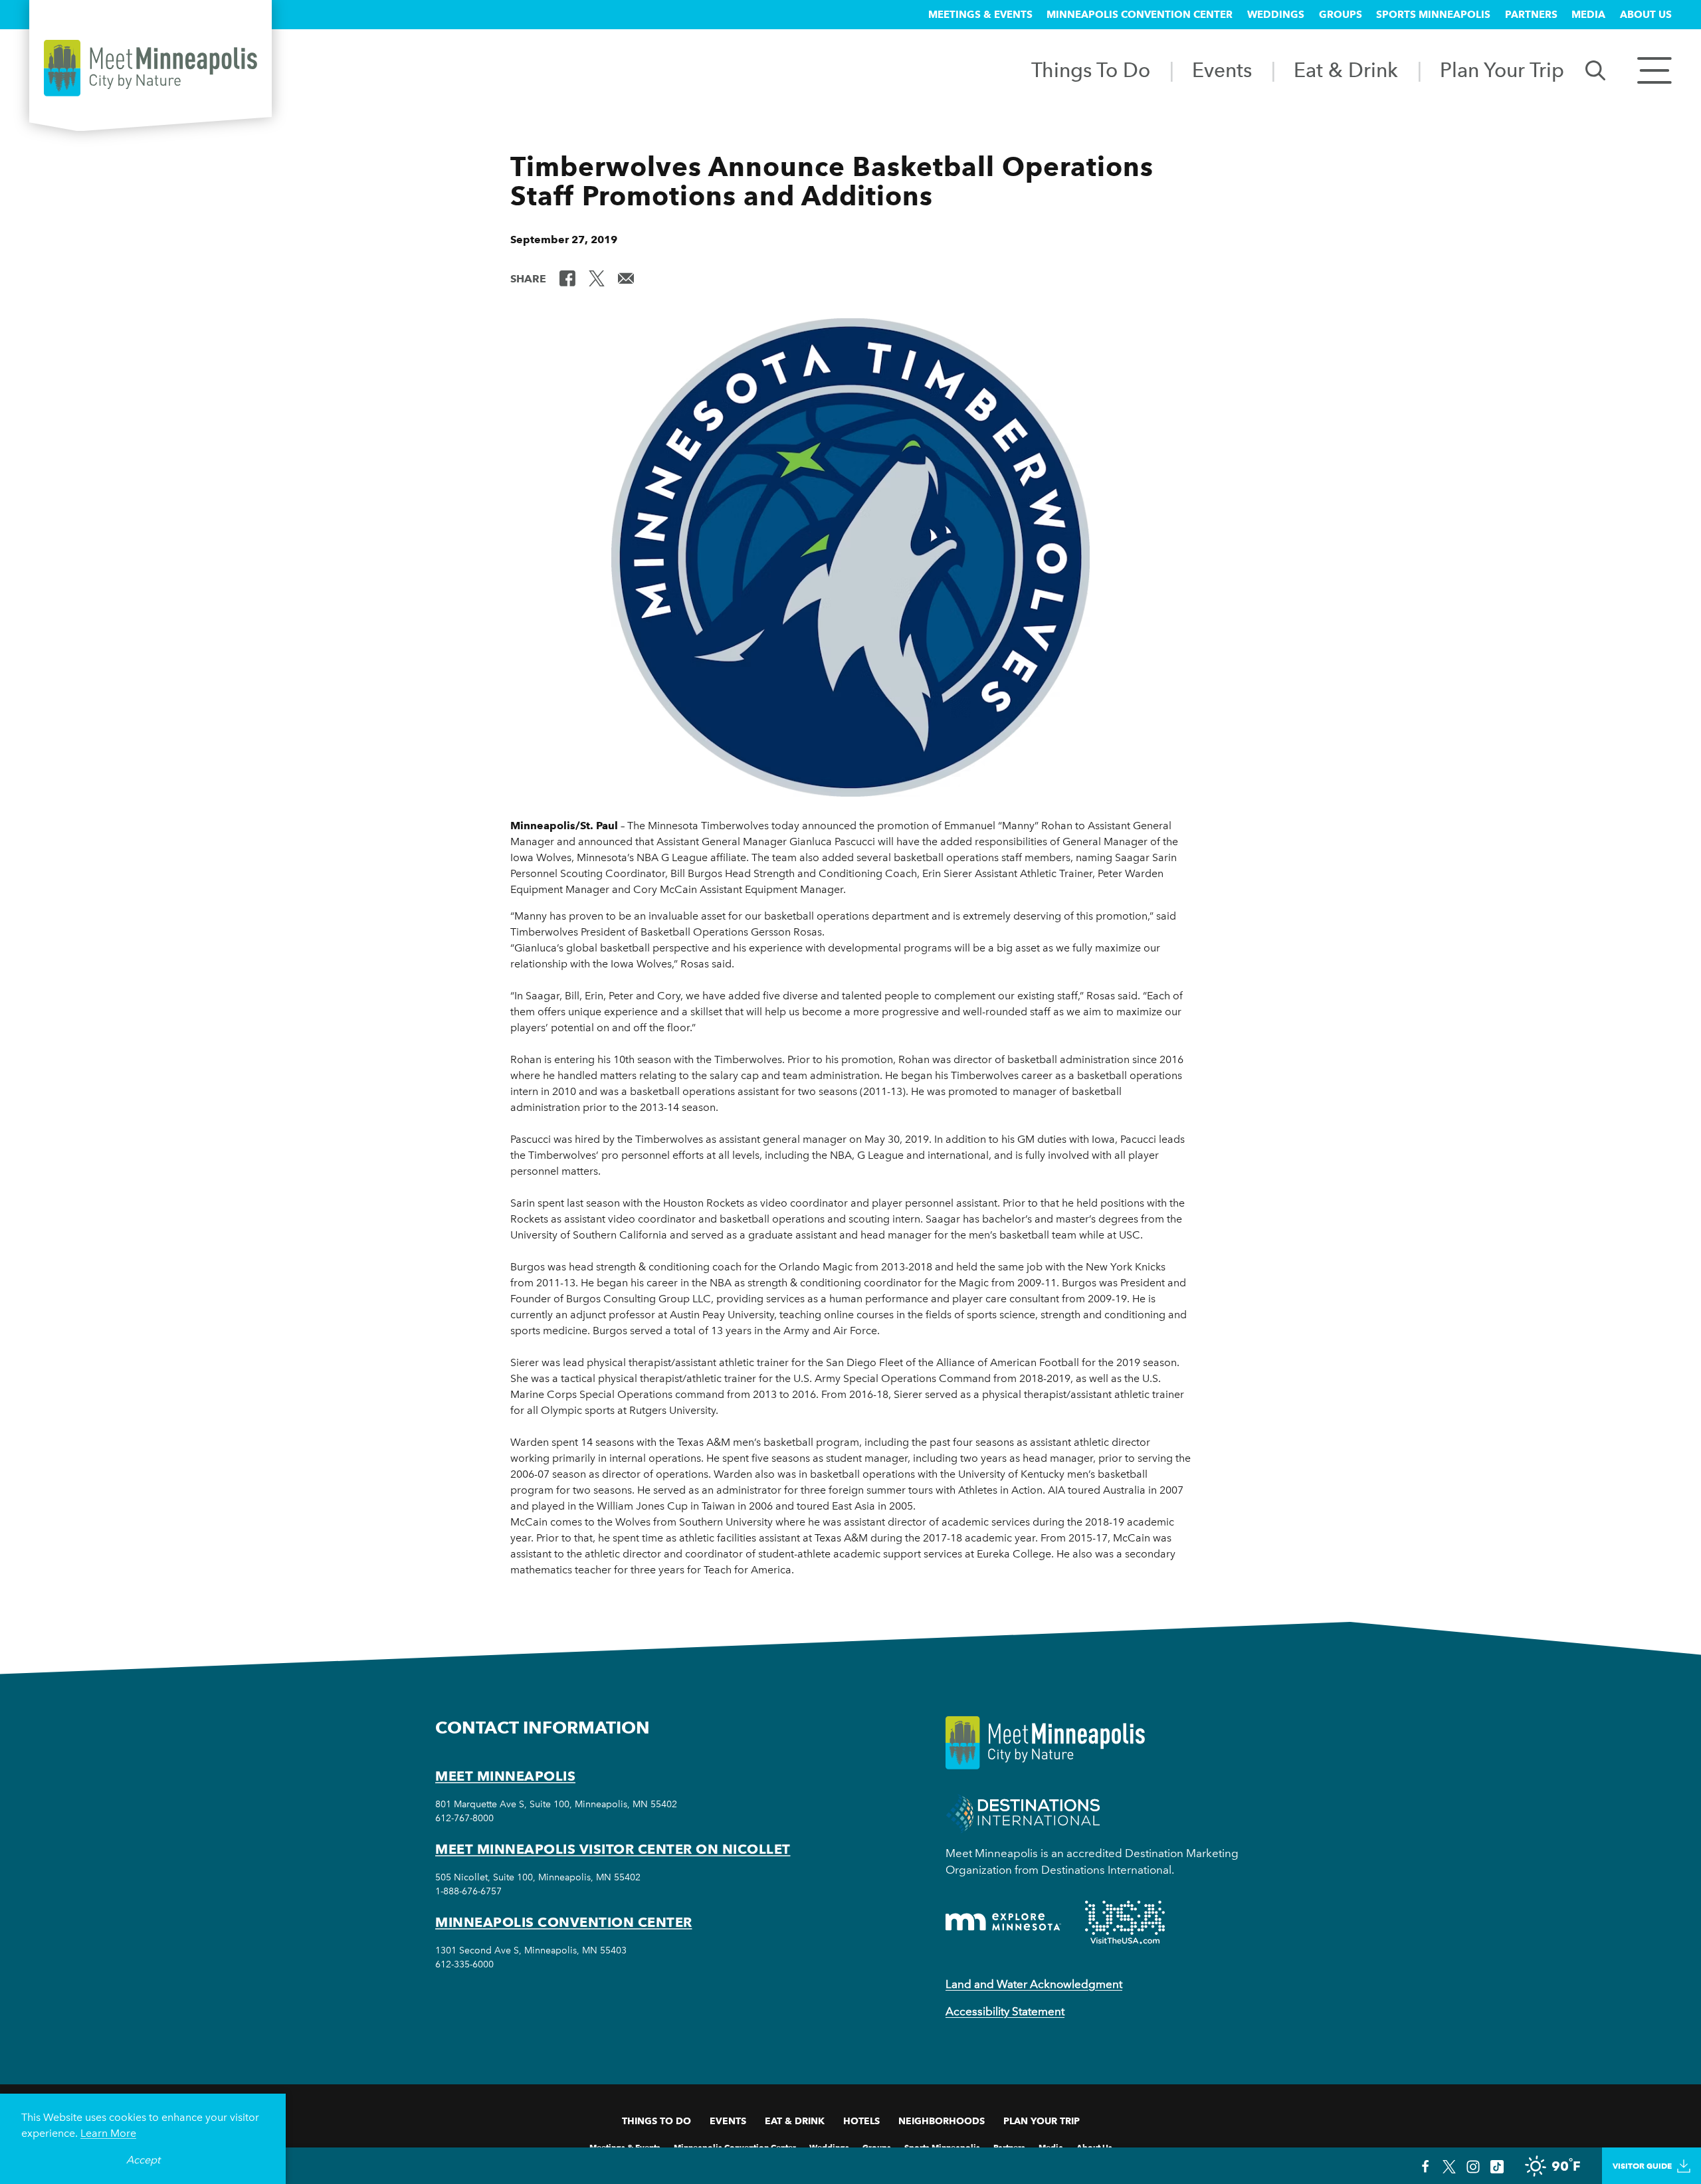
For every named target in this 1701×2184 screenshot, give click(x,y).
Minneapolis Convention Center (1140, 15)
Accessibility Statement (1005, 2011)
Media (1588, 15)
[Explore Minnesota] (1003, 1922)
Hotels (861, 2121)
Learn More (108, 2133)
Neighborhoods (942, 2121)
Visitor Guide (1642, 2166)
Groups (1341, 15)
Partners (1531, 15)
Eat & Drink (1346, 70)
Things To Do (1091, 70)
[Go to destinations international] (1023, 1812)
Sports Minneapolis (1433, 15)
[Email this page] (626, 278)
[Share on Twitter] (597, 278)
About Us (1646, 15)
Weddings (1276, 15)
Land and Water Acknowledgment (1034, 1984)
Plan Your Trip (1502, 70)
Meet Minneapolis (505, 1776)
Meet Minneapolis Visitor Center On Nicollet (613, 1849)
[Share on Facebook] (567, 278)
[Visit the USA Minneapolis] (1125, 1922)
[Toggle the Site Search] (1595, 69)
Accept (143, 2160)
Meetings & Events (980, 15)
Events (1222, 70)
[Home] (150, 68)
